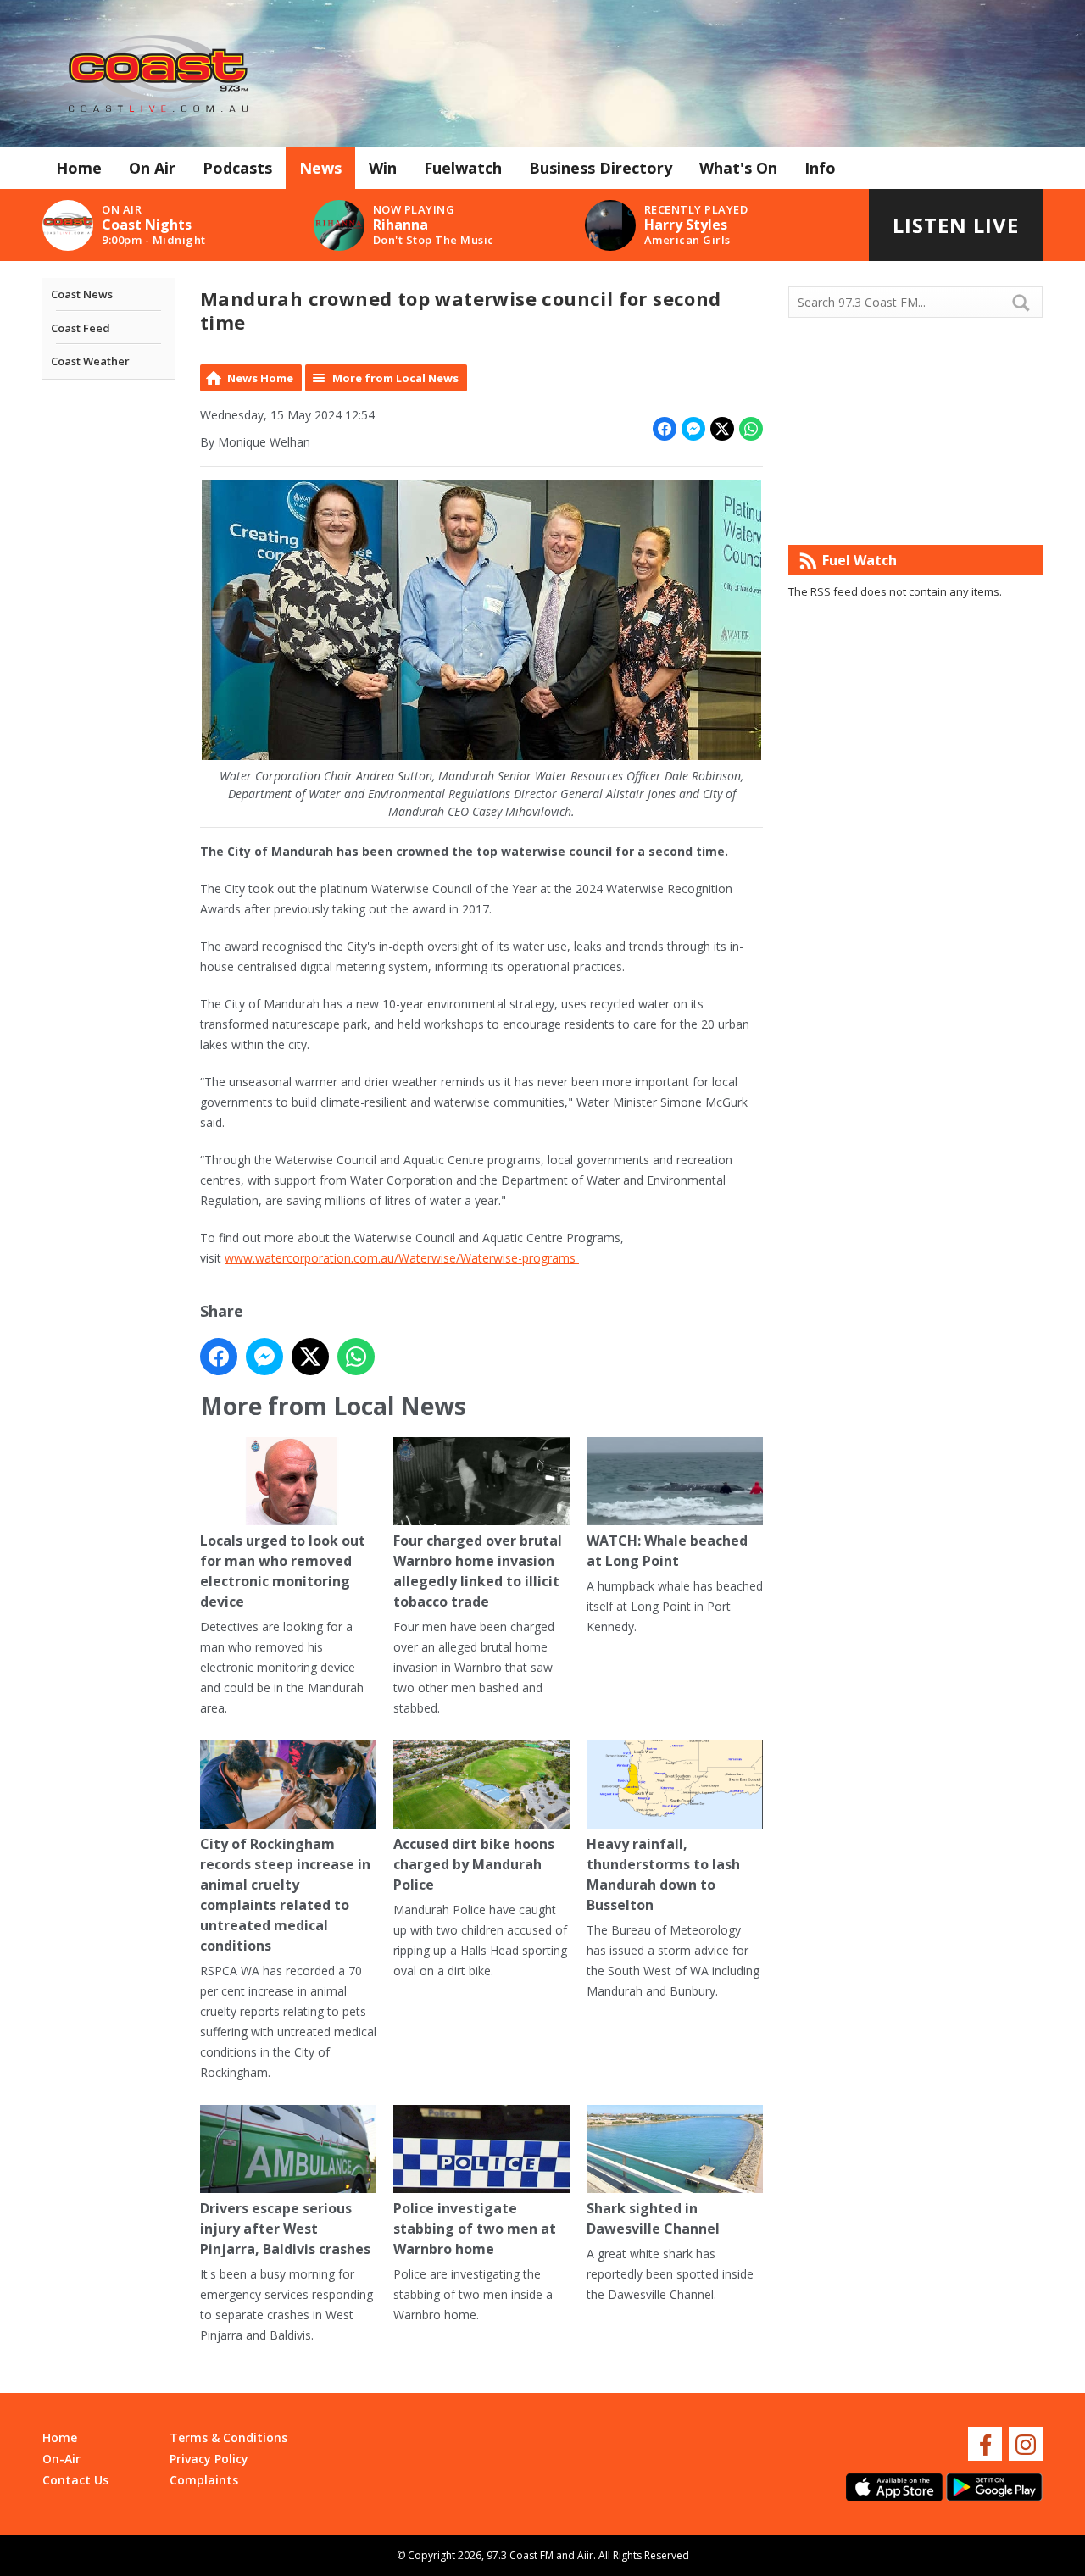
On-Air (61, 2459)
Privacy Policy (209, 2459)
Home (79, 168)
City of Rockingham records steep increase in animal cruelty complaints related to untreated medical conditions (285, 1895)
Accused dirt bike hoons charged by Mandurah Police (474, 1864)
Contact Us (75, 2480)
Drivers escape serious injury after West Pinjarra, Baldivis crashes (285, 2229)
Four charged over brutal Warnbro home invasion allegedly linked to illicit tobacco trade (478, 1571)
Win (383, 168)
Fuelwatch (463, 168)
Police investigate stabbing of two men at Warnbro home (475, 2229)
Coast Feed (81, 328)
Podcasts (237, 168)
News (320, 168)
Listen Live (956, 225)
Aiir (585, 2555)
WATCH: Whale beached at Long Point (667, 1551)
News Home (260, 378)
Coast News (82, 294)
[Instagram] (1026, 2444)
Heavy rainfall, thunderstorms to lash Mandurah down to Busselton (663, 1874)
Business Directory (601, 168)
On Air (152, 168)
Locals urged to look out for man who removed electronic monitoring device (283, 1571)
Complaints (204, 2480)
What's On (738, 168)
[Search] (1028, 303)
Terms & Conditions (228, 2437)
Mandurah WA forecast (915, 511)
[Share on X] (722, 429)
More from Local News (395, 378)
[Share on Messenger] (693, 429)
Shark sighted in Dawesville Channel (653, 2218)
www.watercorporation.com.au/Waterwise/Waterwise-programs (402, 1258)
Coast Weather (90, 361)
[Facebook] (985, 2444)
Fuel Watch (860, 560)
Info (820, 168)
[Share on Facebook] (665, 429)
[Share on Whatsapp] (751, 429)
